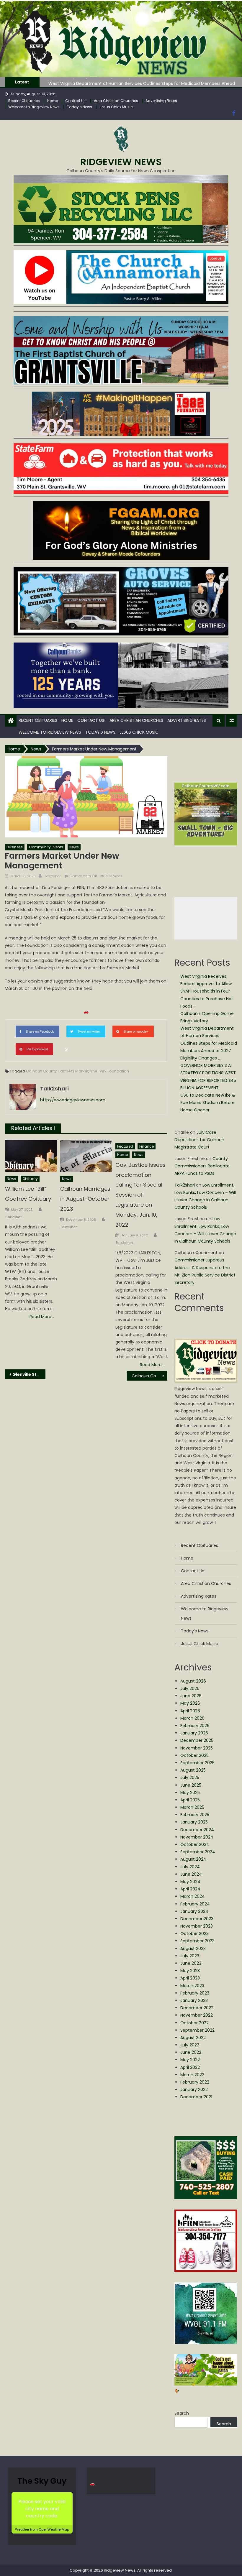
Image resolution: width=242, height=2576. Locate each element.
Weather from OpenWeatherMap (42, 2529)
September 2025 (197, 1763)
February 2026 (195, 1726)
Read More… (42, 1317)
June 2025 (191, 1785)
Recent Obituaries (24, 101)
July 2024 (190, 1867)
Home (53, 101)
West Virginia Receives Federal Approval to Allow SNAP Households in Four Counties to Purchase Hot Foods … (207, 991)
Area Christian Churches (116, 101)
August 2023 (193, 1949)
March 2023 (192, 1986)
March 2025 (192, 1807)
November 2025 (197, 1748)
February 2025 (195, 1815)
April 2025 (190, 1800)
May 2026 (190, 1703)
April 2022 (190, 2067)
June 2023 (191, 1963)
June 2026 (191, 1696)
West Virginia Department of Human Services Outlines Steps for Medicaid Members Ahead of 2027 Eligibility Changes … (209, 1043)
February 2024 (195, 1904)
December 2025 (197, 1740)
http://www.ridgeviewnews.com (73, 1100)
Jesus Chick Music (116, 107)
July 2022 (190, 2045)
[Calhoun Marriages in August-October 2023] (86, 1156)
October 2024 (195, 1844)
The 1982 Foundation (110, 1071)
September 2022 (197, 2030)
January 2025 (194, 1822)
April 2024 (190, 1889)
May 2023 (190, 1971)
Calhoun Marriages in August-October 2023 (85, 1199)
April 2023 (190, 1978)
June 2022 (191, 2052)
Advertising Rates (161, 101)
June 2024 (191, 1874)
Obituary (30, 1179)
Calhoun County (41, 1071)
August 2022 (193, 2038)
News (74, 847)
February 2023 (195, 1993)
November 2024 (197, 1837)
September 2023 (197, 1941)
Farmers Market (73, 1071)
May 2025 (190, 1793)
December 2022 (197, 2008)
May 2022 (190, 2060)
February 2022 (195, 2082)
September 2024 (198, 1852)
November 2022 (197, 2015)
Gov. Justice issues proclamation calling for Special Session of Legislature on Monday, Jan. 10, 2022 (140, 1195)
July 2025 (190, 1777)
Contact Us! (76, 101)
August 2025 (193, 1770)
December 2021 (196, 2097)
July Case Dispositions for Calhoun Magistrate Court (199, 1140)
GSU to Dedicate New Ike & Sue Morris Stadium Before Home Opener (208, 1103)
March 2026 (192, 1718)
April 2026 (190, 1711)
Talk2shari (53, 876)
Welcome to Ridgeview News (34, 107)
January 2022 (194, 2089)
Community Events (46, 847)
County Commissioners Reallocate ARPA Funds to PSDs (202, 1166)
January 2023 (194, 2000)
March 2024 (193, 1896)
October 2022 (194, 2023)
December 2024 (197, 1830)
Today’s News (80, 107)
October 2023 (194, 1933)
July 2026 (190, 1688)
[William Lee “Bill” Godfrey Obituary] (31, 1156)
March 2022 (192, 2075)
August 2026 (193, 1681)
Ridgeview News (121, 162)
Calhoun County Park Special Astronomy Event (150, 1376)
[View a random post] (232, 721)
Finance (147, 1146)
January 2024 (194, 1911)
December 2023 (197, 1919)
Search (182, 2413)
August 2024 (193, 1859)
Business (15, 847)
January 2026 (194, 1733)
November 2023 (197, 1926)
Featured (125, 1146)
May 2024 (190, 1882)
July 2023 (190, 1956)
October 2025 (194, 1755)
